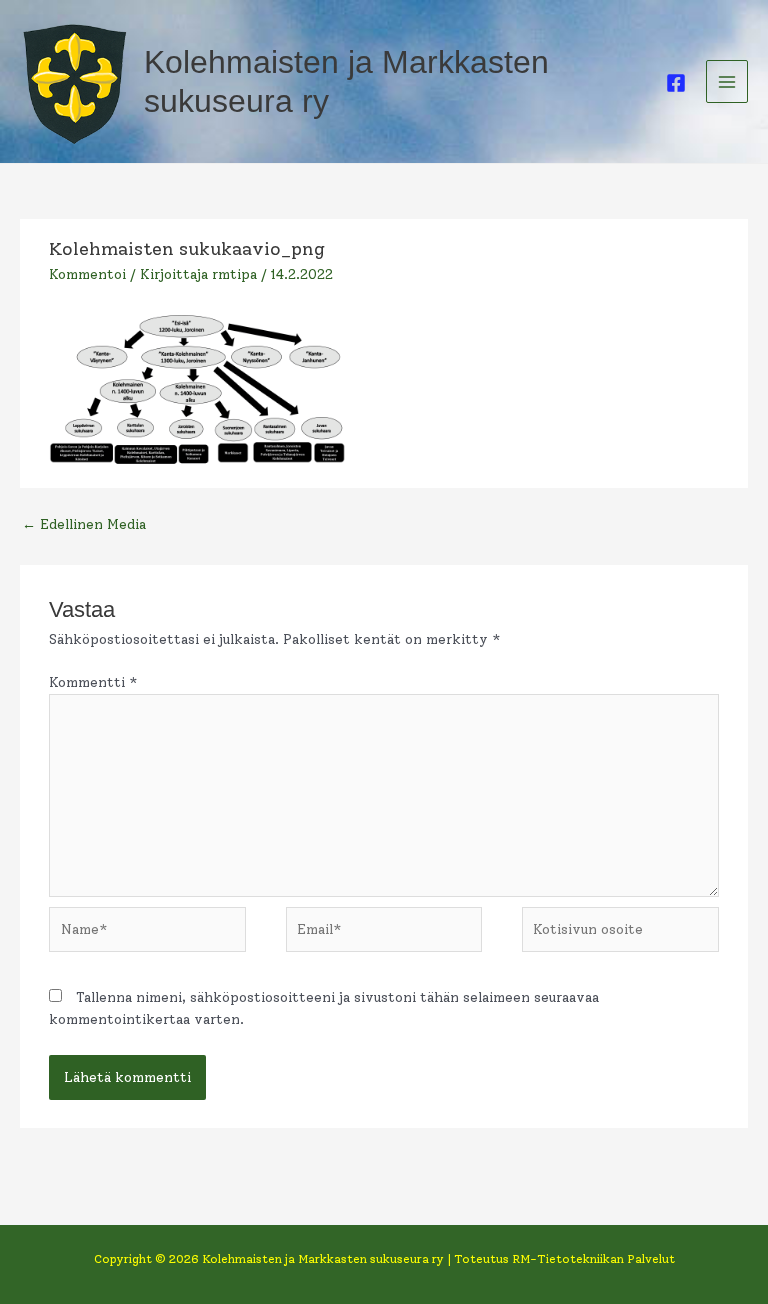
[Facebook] (676, 83)
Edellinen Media (84, 524)
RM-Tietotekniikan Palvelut (593, 1259)
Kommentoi (87, 274)
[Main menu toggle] (727, 81)
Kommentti (93, 682)
